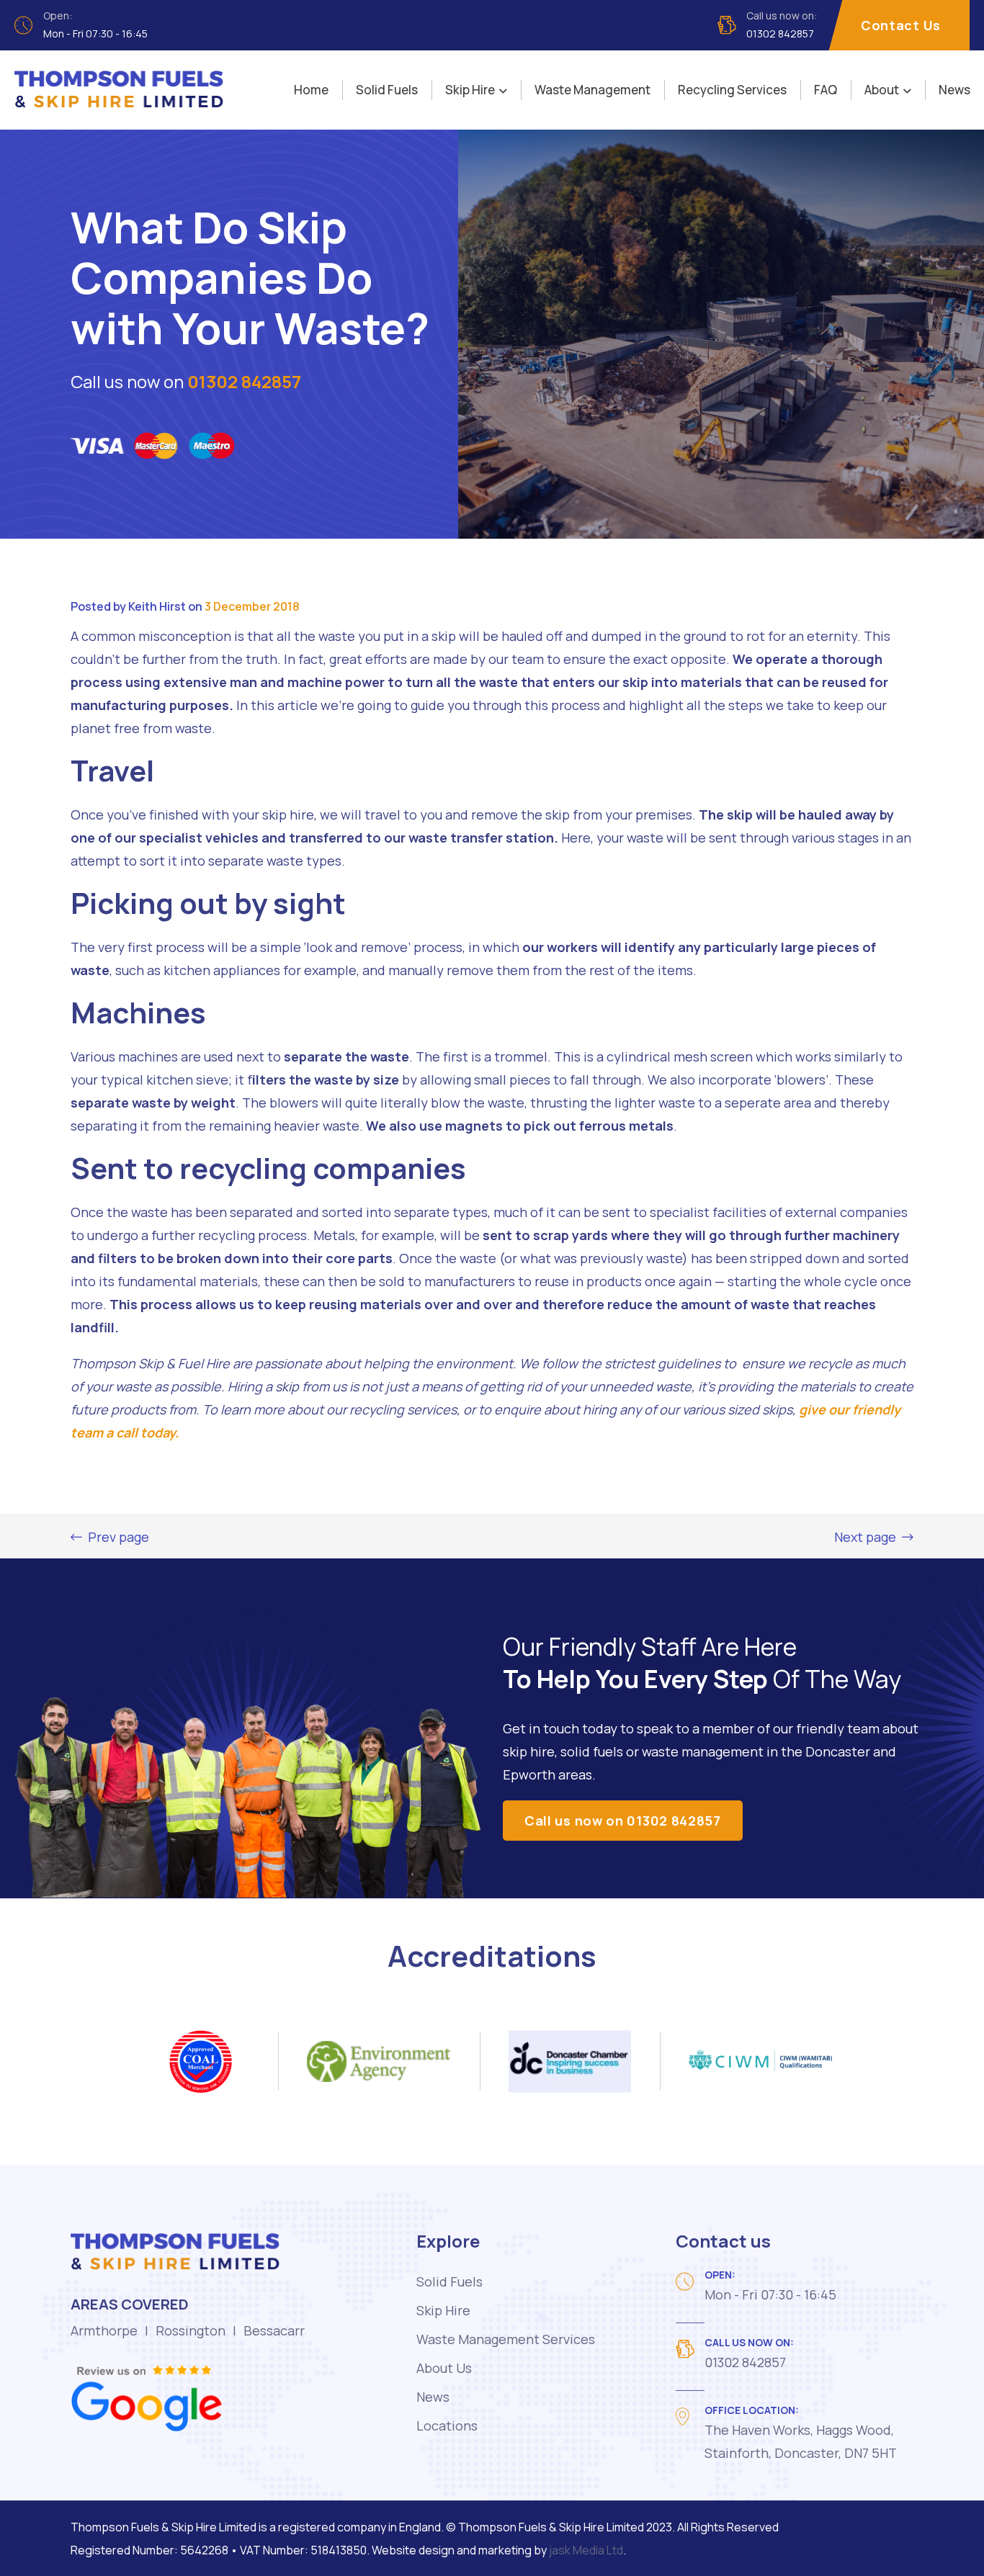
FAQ (826, 90)
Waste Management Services (506, 2339)
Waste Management (592, 90)
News (954, 90)
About (882, 90)
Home (311, 90)
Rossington (191, 2330)
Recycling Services (732, 90)
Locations (447, 2425)
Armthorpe (104, 2330)
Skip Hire (470, 90)
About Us (444, 2368)
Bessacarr (274, 2330)
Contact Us (901, 25)
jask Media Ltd (586, 2550)
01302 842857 (244, 381)
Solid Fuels (387, 90)
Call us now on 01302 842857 (623, 1821)
